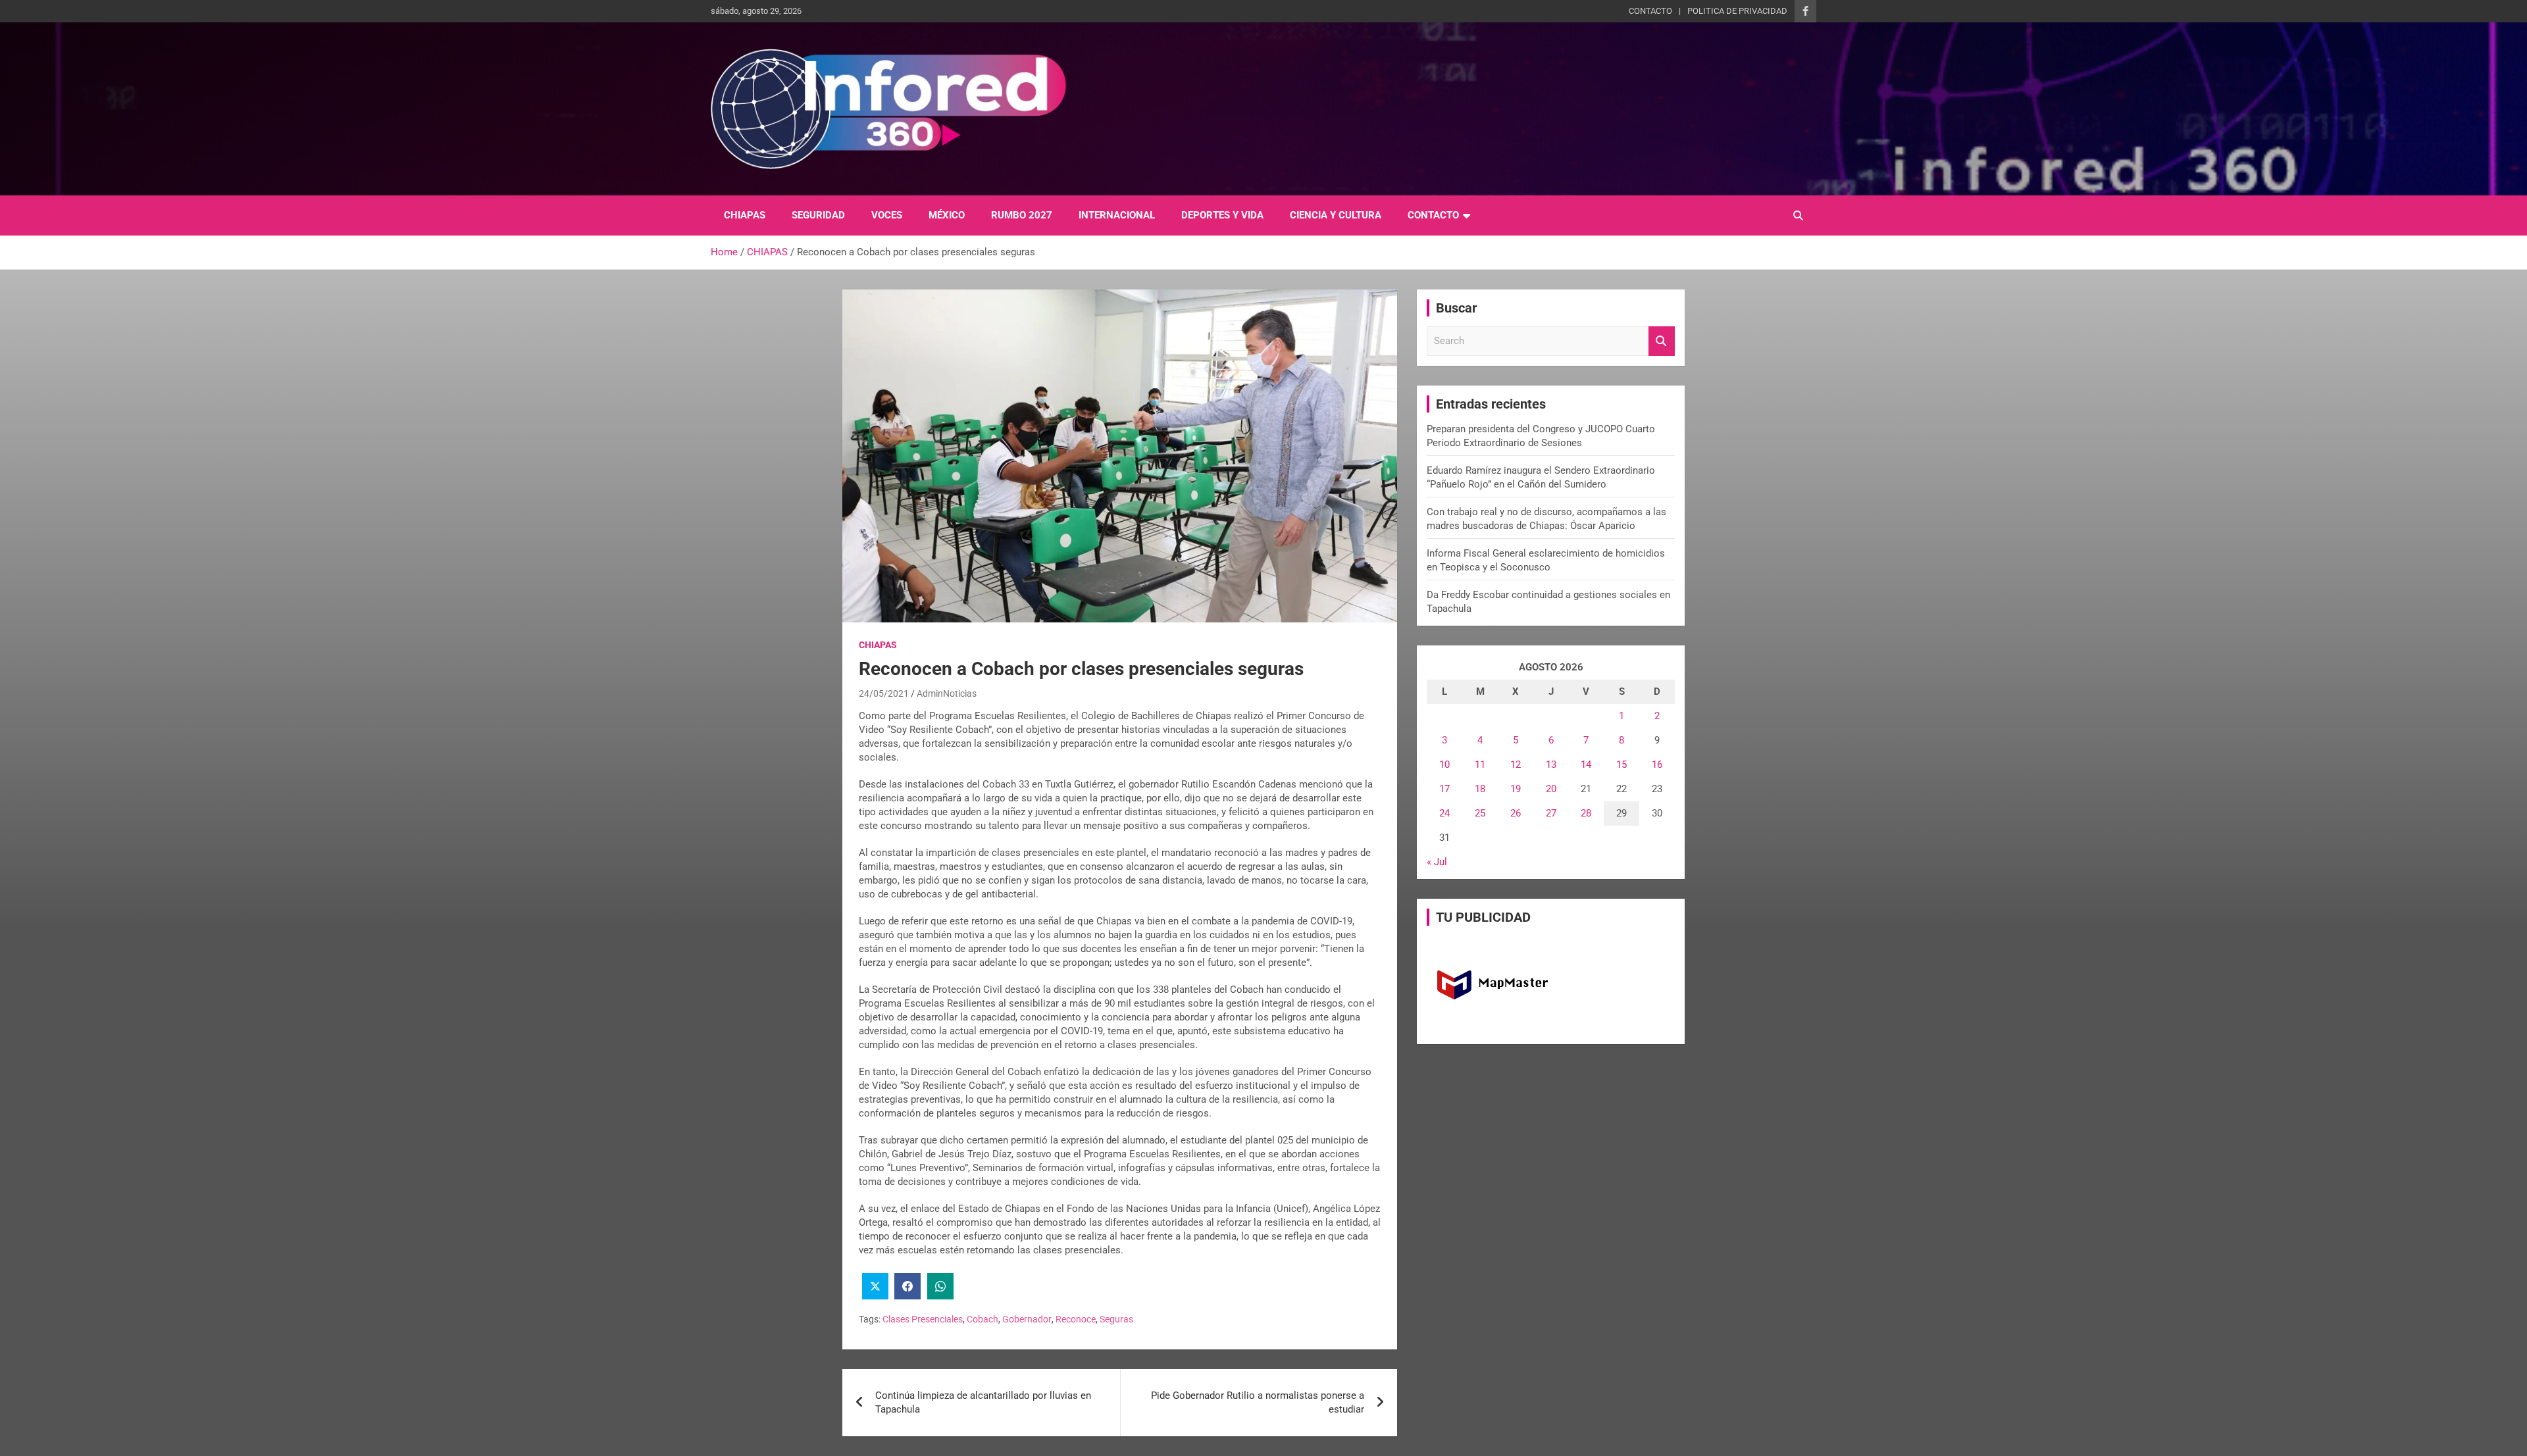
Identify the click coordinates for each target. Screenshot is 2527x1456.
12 (1516, 765)
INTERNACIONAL (1117, 215)
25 (1480, 813)
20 (1551, 789)
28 (1586, 813)
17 (1444, 789)
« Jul (1437, 862)
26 (1516, 813)
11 (1480, 765)
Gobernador (1027, 1319)
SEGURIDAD (818, 215)
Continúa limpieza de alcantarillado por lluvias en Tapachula (983, 1402)
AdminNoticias (947, 693)
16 (1657, 765)
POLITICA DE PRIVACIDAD (1737, 11)
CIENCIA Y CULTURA (1336, 215)
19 (1516, 789)
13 (1551, 765)
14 (1586, 765)
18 (1480, 789)
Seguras (1116, 1319)
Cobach (983, 1319)
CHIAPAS (745, 215)
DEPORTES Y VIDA (1222, 215)
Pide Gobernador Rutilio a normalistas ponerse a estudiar (1258, 1402)
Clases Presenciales (923, 1319)
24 (1444, 813)
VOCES (887, 215)
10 (1444, 765)
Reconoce (1076, 1319)
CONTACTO (1650, 11)
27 (1551, 813)
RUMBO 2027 (1022, 215)
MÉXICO (947, 215)
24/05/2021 (884, 693)
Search (1662, 341)
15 (1621, 765)
